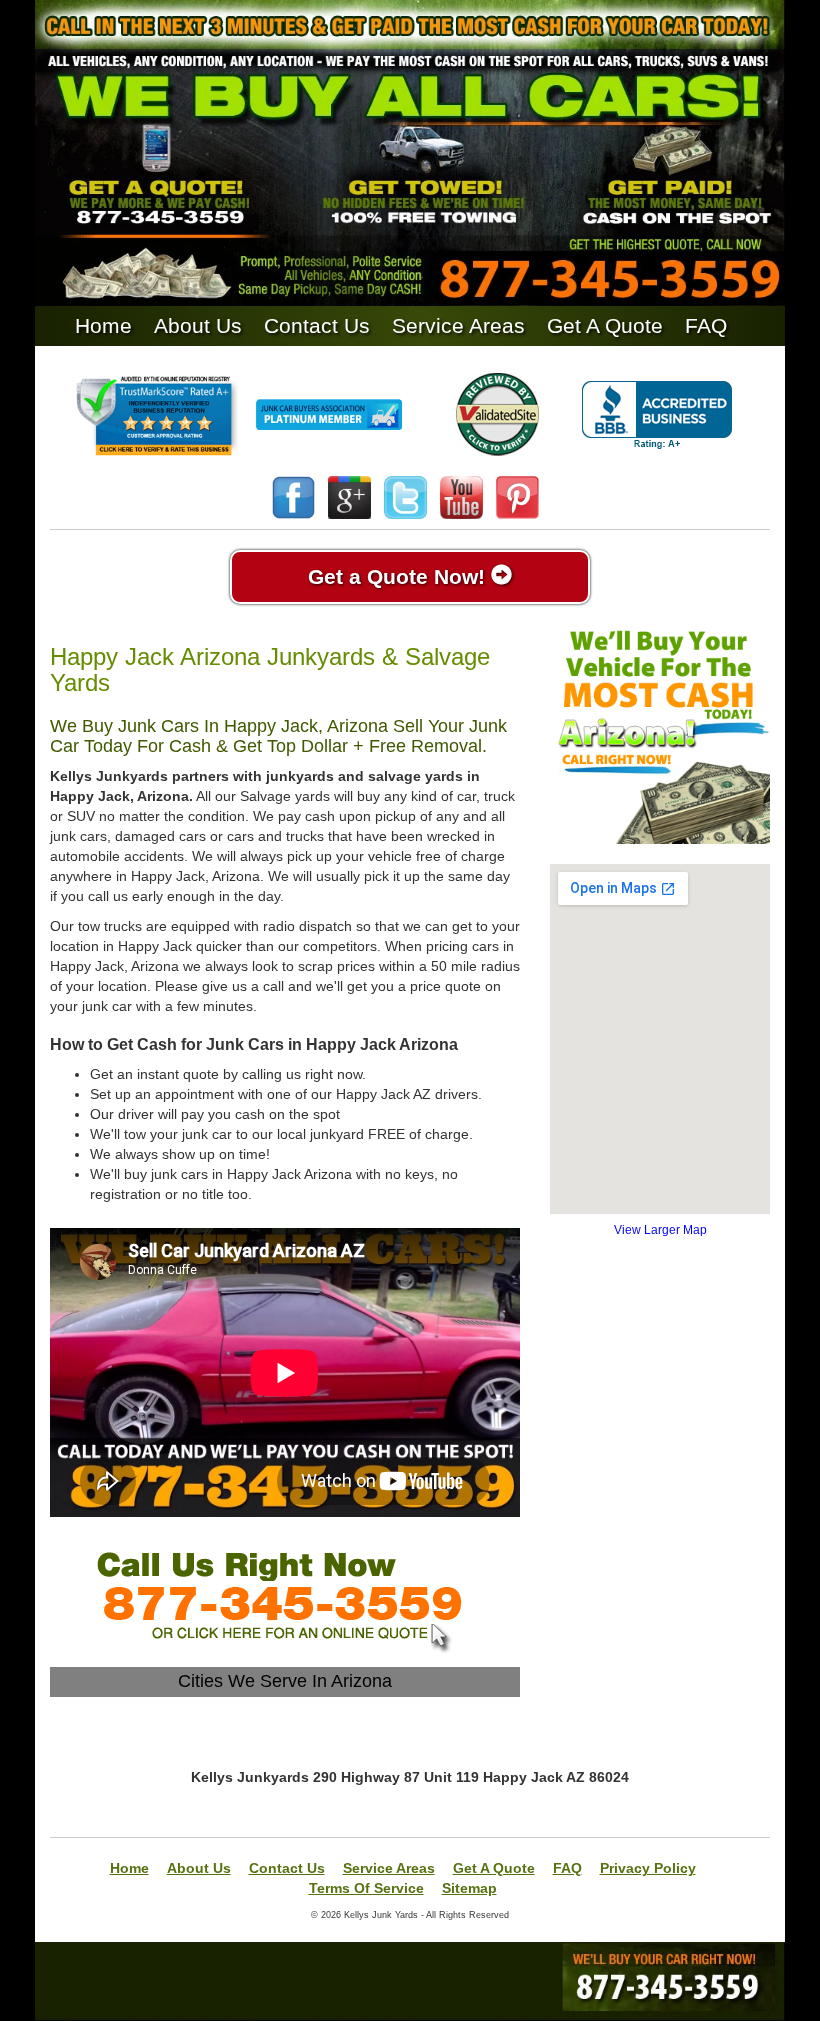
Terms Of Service (366, 1888)
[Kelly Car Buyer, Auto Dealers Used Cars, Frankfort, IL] (657, 415)
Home (103, 325)
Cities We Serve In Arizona (285, 1681)
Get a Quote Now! (399, 576)
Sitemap (469, 1888)
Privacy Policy (648, 1868)
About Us (198, 325)
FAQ (706, 325)
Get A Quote (605, 325)
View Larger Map (660, 1230)
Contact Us (317, 325)
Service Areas (458, 325)
